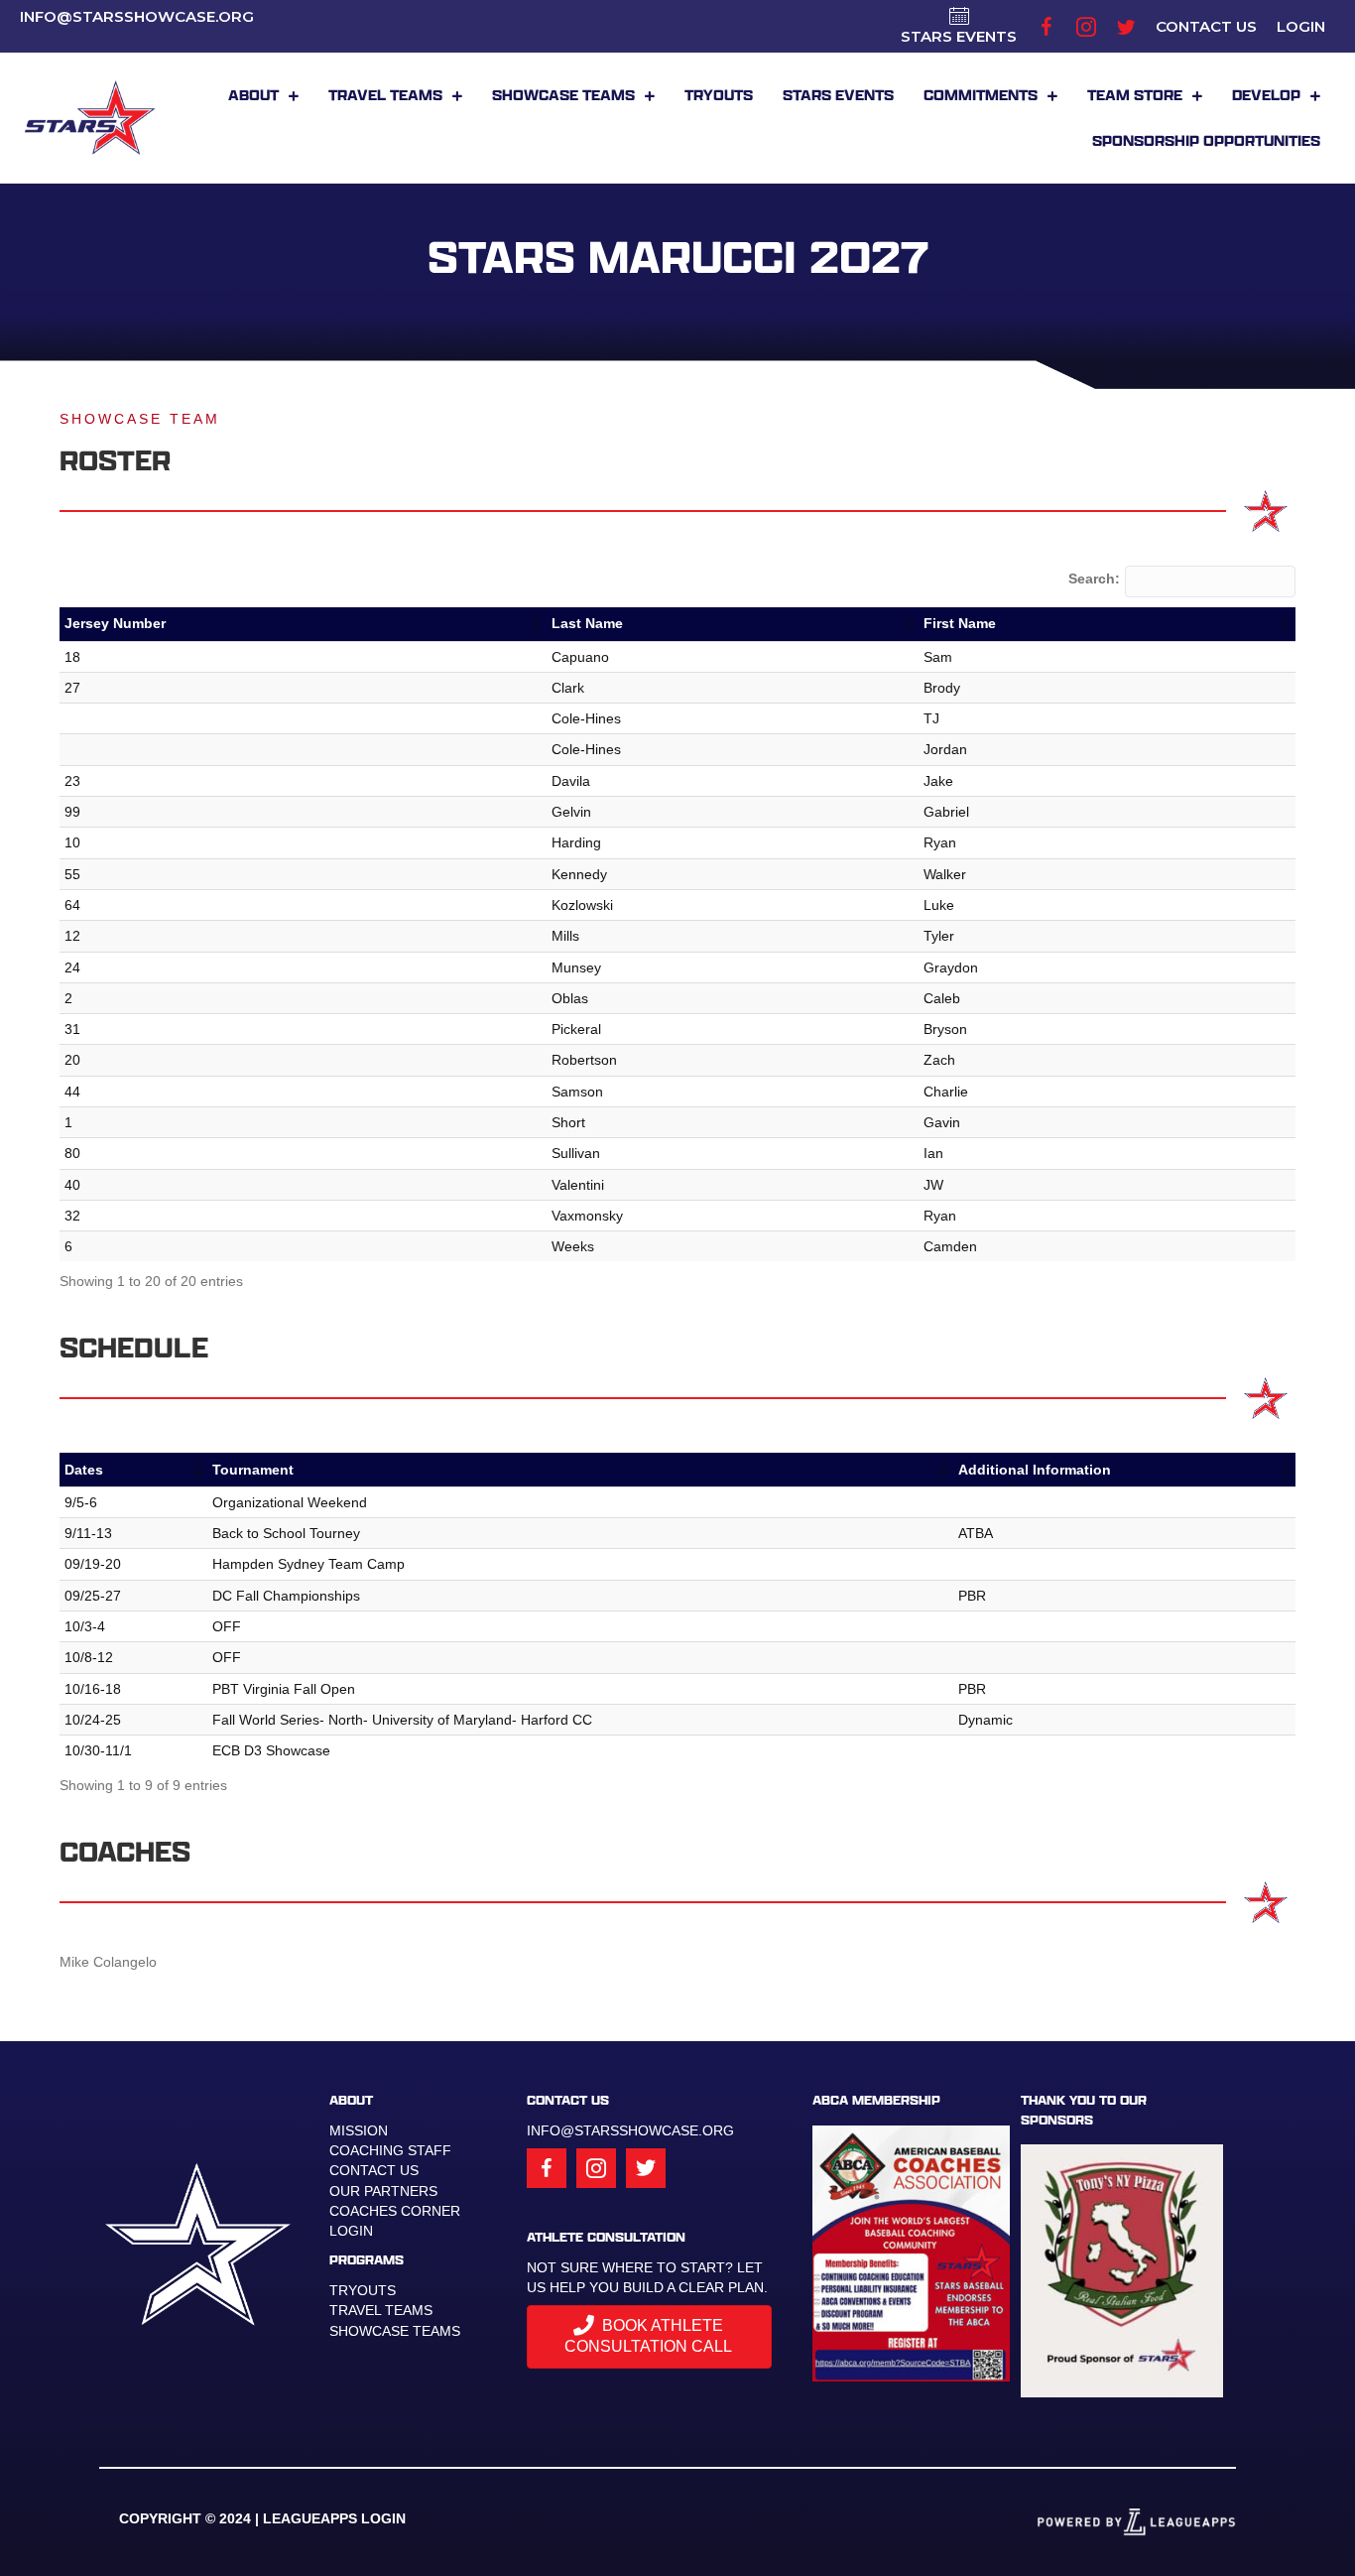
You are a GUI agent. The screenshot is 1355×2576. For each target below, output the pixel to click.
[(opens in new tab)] (196, 2247)
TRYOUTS (363, 2290)
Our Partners (383, 2191)
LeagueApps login (334, 2518)
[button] (536, 624)
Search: (1094, 579)
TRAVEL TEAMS (381, 2310)
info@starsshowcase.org (137, 16)
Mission (359, 2130)
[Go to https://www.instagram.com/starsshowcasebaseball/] (1086, 26)
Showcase (111, 419)
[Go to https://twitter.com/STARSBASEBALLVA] (1126, 26)
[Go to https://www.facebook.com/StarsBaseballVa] (1047, 26)
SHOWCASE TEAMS (395, 2331)
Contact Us (374, 2170)
